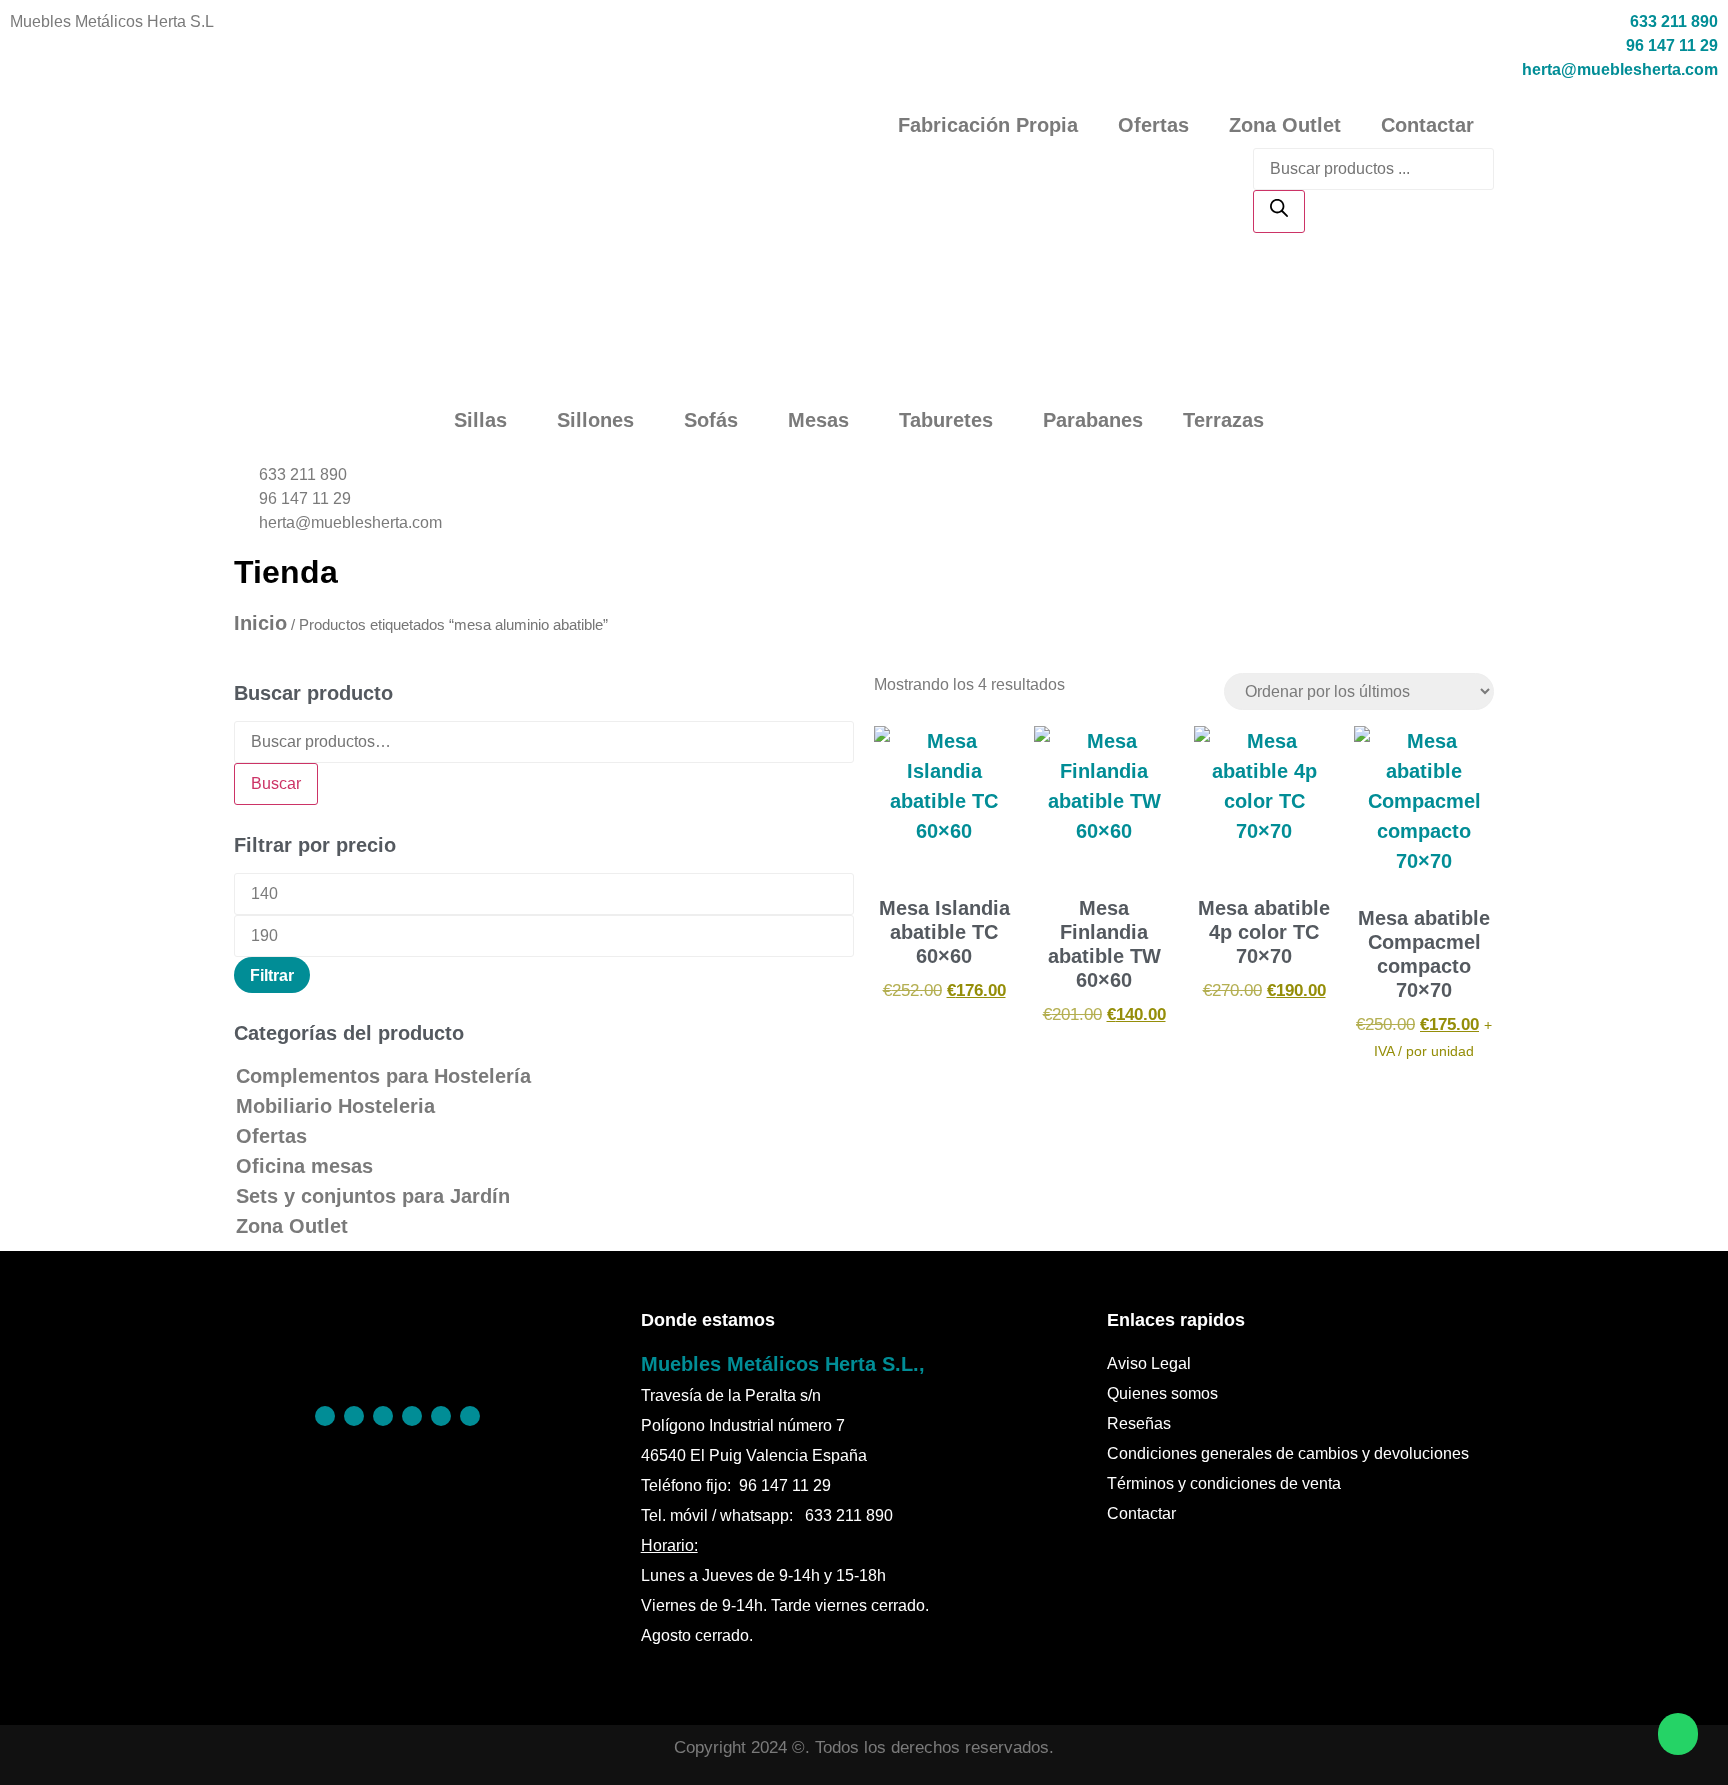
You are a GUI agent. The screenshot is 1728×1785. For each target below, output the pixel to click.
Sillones (595, 420)
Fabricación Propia (988, 125)
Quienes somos (1162, 1393)
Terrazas (1223, 420)
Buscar (276, 783)
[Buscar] (1279, 211)
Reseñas (1139, 1423)
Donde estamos (708, 1320)
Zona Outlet (1285, 125)
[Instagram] (383, 1416)
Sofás (711, 420)
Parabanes (1093, 420)
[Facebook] (325, 1416)
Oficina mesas (304, 1166)
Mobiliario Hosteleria (335, 1106)
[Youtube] (470, 1416)
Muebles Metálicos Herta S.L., (783, 1364)
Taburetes (946, 420)
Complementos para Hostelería (383, 1076)
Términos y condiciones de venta (1224, 1483)
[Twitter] (412, 1416)
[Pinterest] (354, 1416)
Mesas (818, 420)
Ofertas (1153, 125)
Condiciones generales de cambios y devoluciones (1288, 1453)
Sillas (480, 420)
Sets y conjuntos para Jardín (373, 1196)
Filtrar (272, 975)
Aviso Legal (1149, 1363)
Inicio (260, 623)
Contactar (1427, 125)
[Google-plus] (441, 1416)
